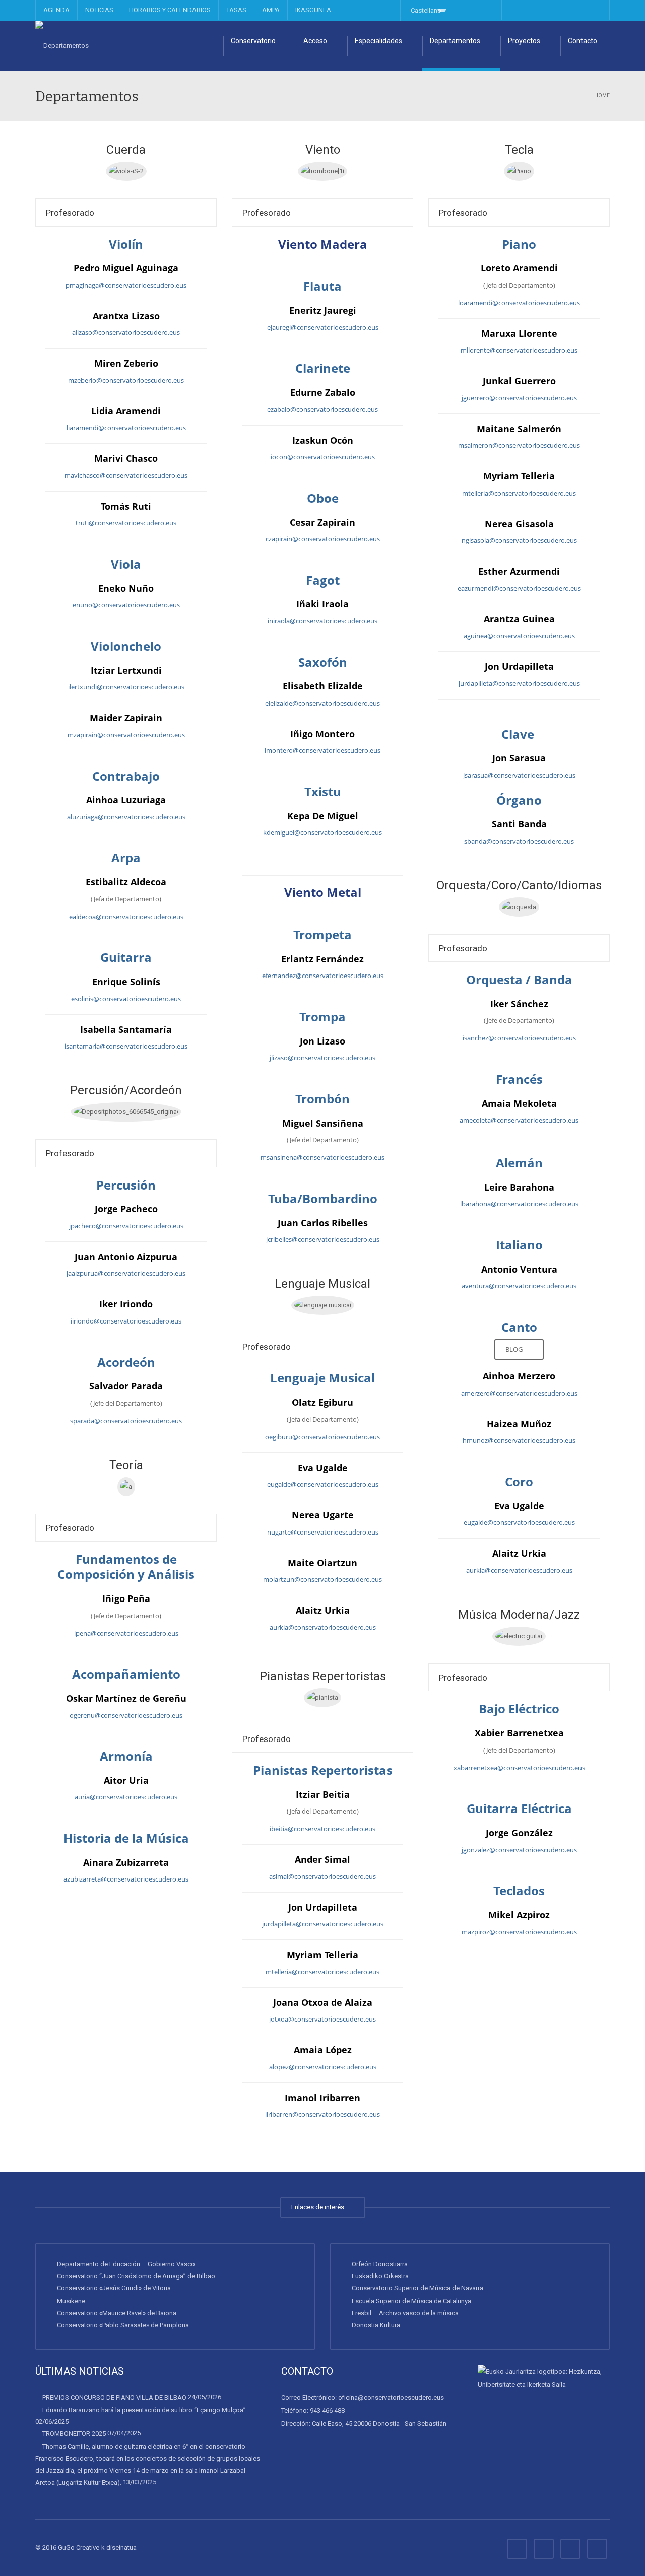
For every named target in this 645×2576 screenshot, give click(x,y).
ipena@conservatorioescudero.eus (126, 1633)
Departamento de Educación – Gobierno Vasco (126, 2264)
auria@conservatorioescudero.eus (126, 1797)
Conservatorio (253, 41)
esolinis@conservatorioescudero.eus (126, 999)
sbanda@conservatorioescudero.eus (519, 841)
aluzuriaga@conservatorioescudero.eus (126, 817)
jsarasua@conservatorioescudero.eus (519, 775)
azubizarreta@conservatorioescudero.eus (126, 1879)
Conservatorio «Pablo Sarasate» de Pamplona (123, 2325)
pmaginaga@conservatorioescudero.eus (126, 285)
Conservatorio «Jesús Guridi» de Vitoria (114, 2288)
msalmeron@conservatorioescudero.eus (519, 445)
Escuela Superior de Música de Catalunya (411, 2301)
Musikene (71, 2301)
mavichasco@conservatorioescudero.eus (126, 475)
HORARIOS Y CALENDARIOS (170, 10)
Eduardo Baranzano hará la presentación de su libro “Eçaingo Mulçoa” (144, 2410)
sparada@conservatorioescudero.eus (126, 1421)
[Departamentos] (62, 46)
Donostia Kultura (376, 2325)
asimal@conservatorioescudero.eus (322, 1876)
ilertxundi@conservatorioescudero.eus (126, 687)
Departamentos (455, 41)
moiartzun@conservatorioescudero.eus (322, 1579)
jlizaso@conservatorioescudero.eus (322, 1058)
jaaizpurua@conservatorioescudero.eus (126, 1273)
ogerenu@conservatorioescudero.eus (126, 1715)
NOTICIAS (99, 10)
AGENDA (56, 10)
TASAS (236, 10)
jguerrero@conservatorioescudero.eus (519, 398)
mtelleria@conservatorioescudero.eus (322, 1972)
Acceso (315, 41)
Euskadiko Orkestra (380, 2276)
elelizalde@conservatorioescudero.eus (322, 703)
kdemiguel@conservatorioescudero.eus (322, 832)
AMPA (271, 10)
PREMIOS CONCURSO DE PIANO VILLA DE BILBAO (114, 2397)
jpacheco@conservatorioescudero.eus (126, 1226)
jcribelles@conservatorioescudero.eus (323, 1239)
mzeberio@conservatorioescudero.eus (126, 380)
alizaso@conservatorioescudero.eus (126, 332)
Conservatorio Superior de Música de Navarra (417, 2288)
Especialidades (378, 41)
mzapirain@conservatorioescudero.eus (126, 735)
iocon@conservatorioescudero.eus (323, 457)
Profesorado (70, 213)
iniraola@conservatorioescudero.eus (322, 621)
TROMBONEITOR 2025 (74, 2434)
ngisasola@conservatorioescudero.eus (519, 540)
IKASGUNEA (313, 10)
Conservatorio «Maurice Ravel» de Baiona (117, 2313)
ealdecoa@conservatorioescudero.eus (126, 917)
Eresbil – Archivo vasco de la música (405, 2313)
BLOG (515, 1349)
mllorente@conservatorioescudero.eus (519, 350)
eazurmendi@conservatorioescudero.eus (519, 588)
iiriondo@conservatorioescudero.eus (126, 1321)
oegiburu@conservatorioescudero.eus (322, 1437)
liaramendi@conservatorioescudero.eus (126, 428)
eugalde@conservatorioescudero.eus (323, 1484)
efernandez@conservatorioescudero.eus (323, 976)
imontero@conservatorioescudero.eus (322, 750)
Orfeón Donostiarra (380, 2264)
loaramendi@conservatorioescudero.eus (519, 303)
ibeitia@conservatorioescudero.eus (322, 1829)
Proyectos (524, 41)
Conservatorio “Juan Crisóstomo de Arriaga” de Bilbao (136, 2276)
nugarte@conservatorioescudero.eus (323, 1532)
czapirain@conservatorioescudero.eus (323, 539)
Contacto (583, 41)
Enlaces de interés (319, 2207)
